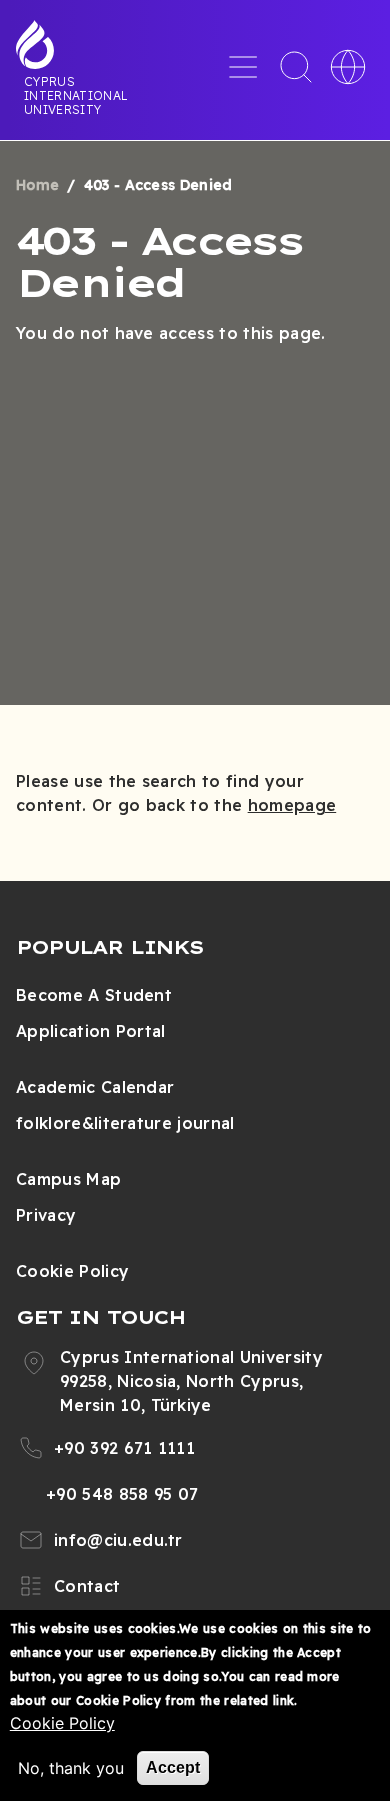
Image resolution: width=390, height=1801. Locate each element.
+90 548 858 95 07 (122, 1494)
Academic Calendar (95, 1087)
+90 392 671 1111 (124, 1448)
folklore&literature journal (125, 1123)
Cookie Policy (72, 1271)
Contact (87, 1586)
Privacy (46, 1215)
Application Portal (91, 1031)
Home (37, 185)
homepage (292, 805)
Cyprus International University (76, 95)
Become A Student (94, 995)
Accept (173, 1767)
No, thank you (71, 1768)
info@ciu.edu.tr (118, 1540)
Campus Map (68, 1179)
